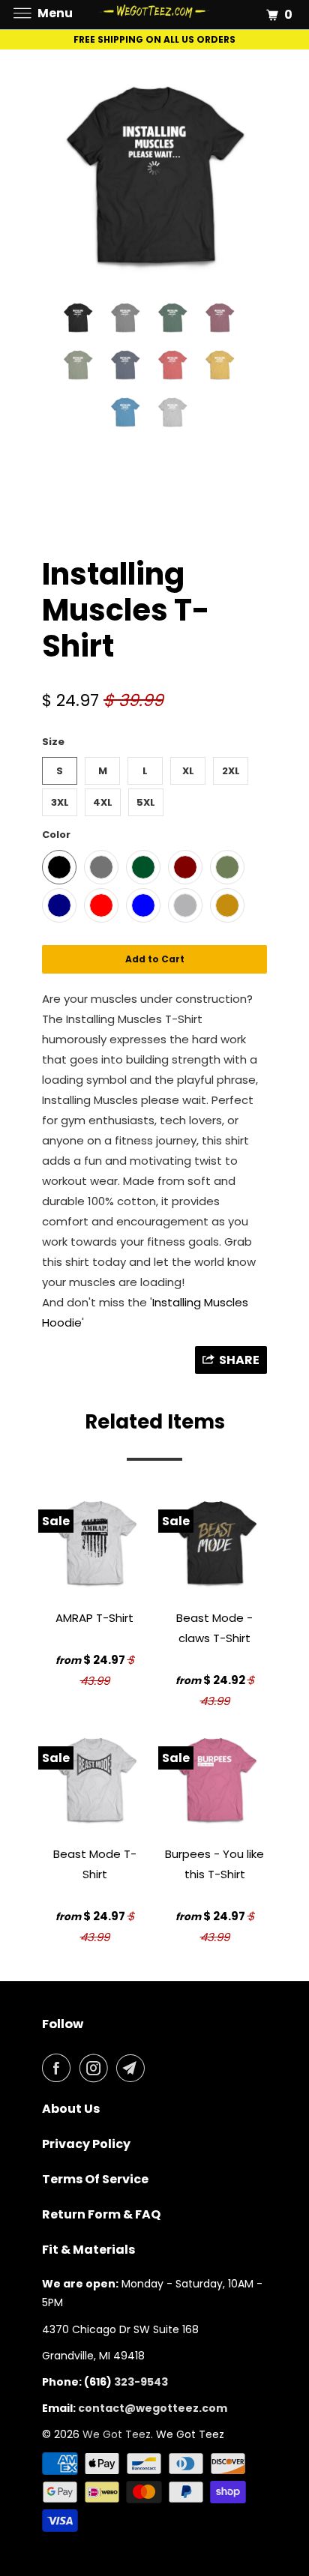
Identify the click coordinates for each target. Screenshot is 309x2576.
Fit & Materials (88, 2250)
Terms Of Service (95, 2179)
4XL (103, 802)
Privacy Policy (86, 2144)
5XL (146, 802)
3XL (60, 802)
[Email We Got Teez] (133, 2068)
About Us (71, 2109)
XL (188, 771)
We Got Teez (117, 2434)
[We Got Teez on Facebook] (59, 2068)
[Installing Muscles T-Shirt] (154, 176)
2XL (231, 771)
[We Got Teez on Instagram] (97, 2068)
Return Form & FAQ (101, 2214)
